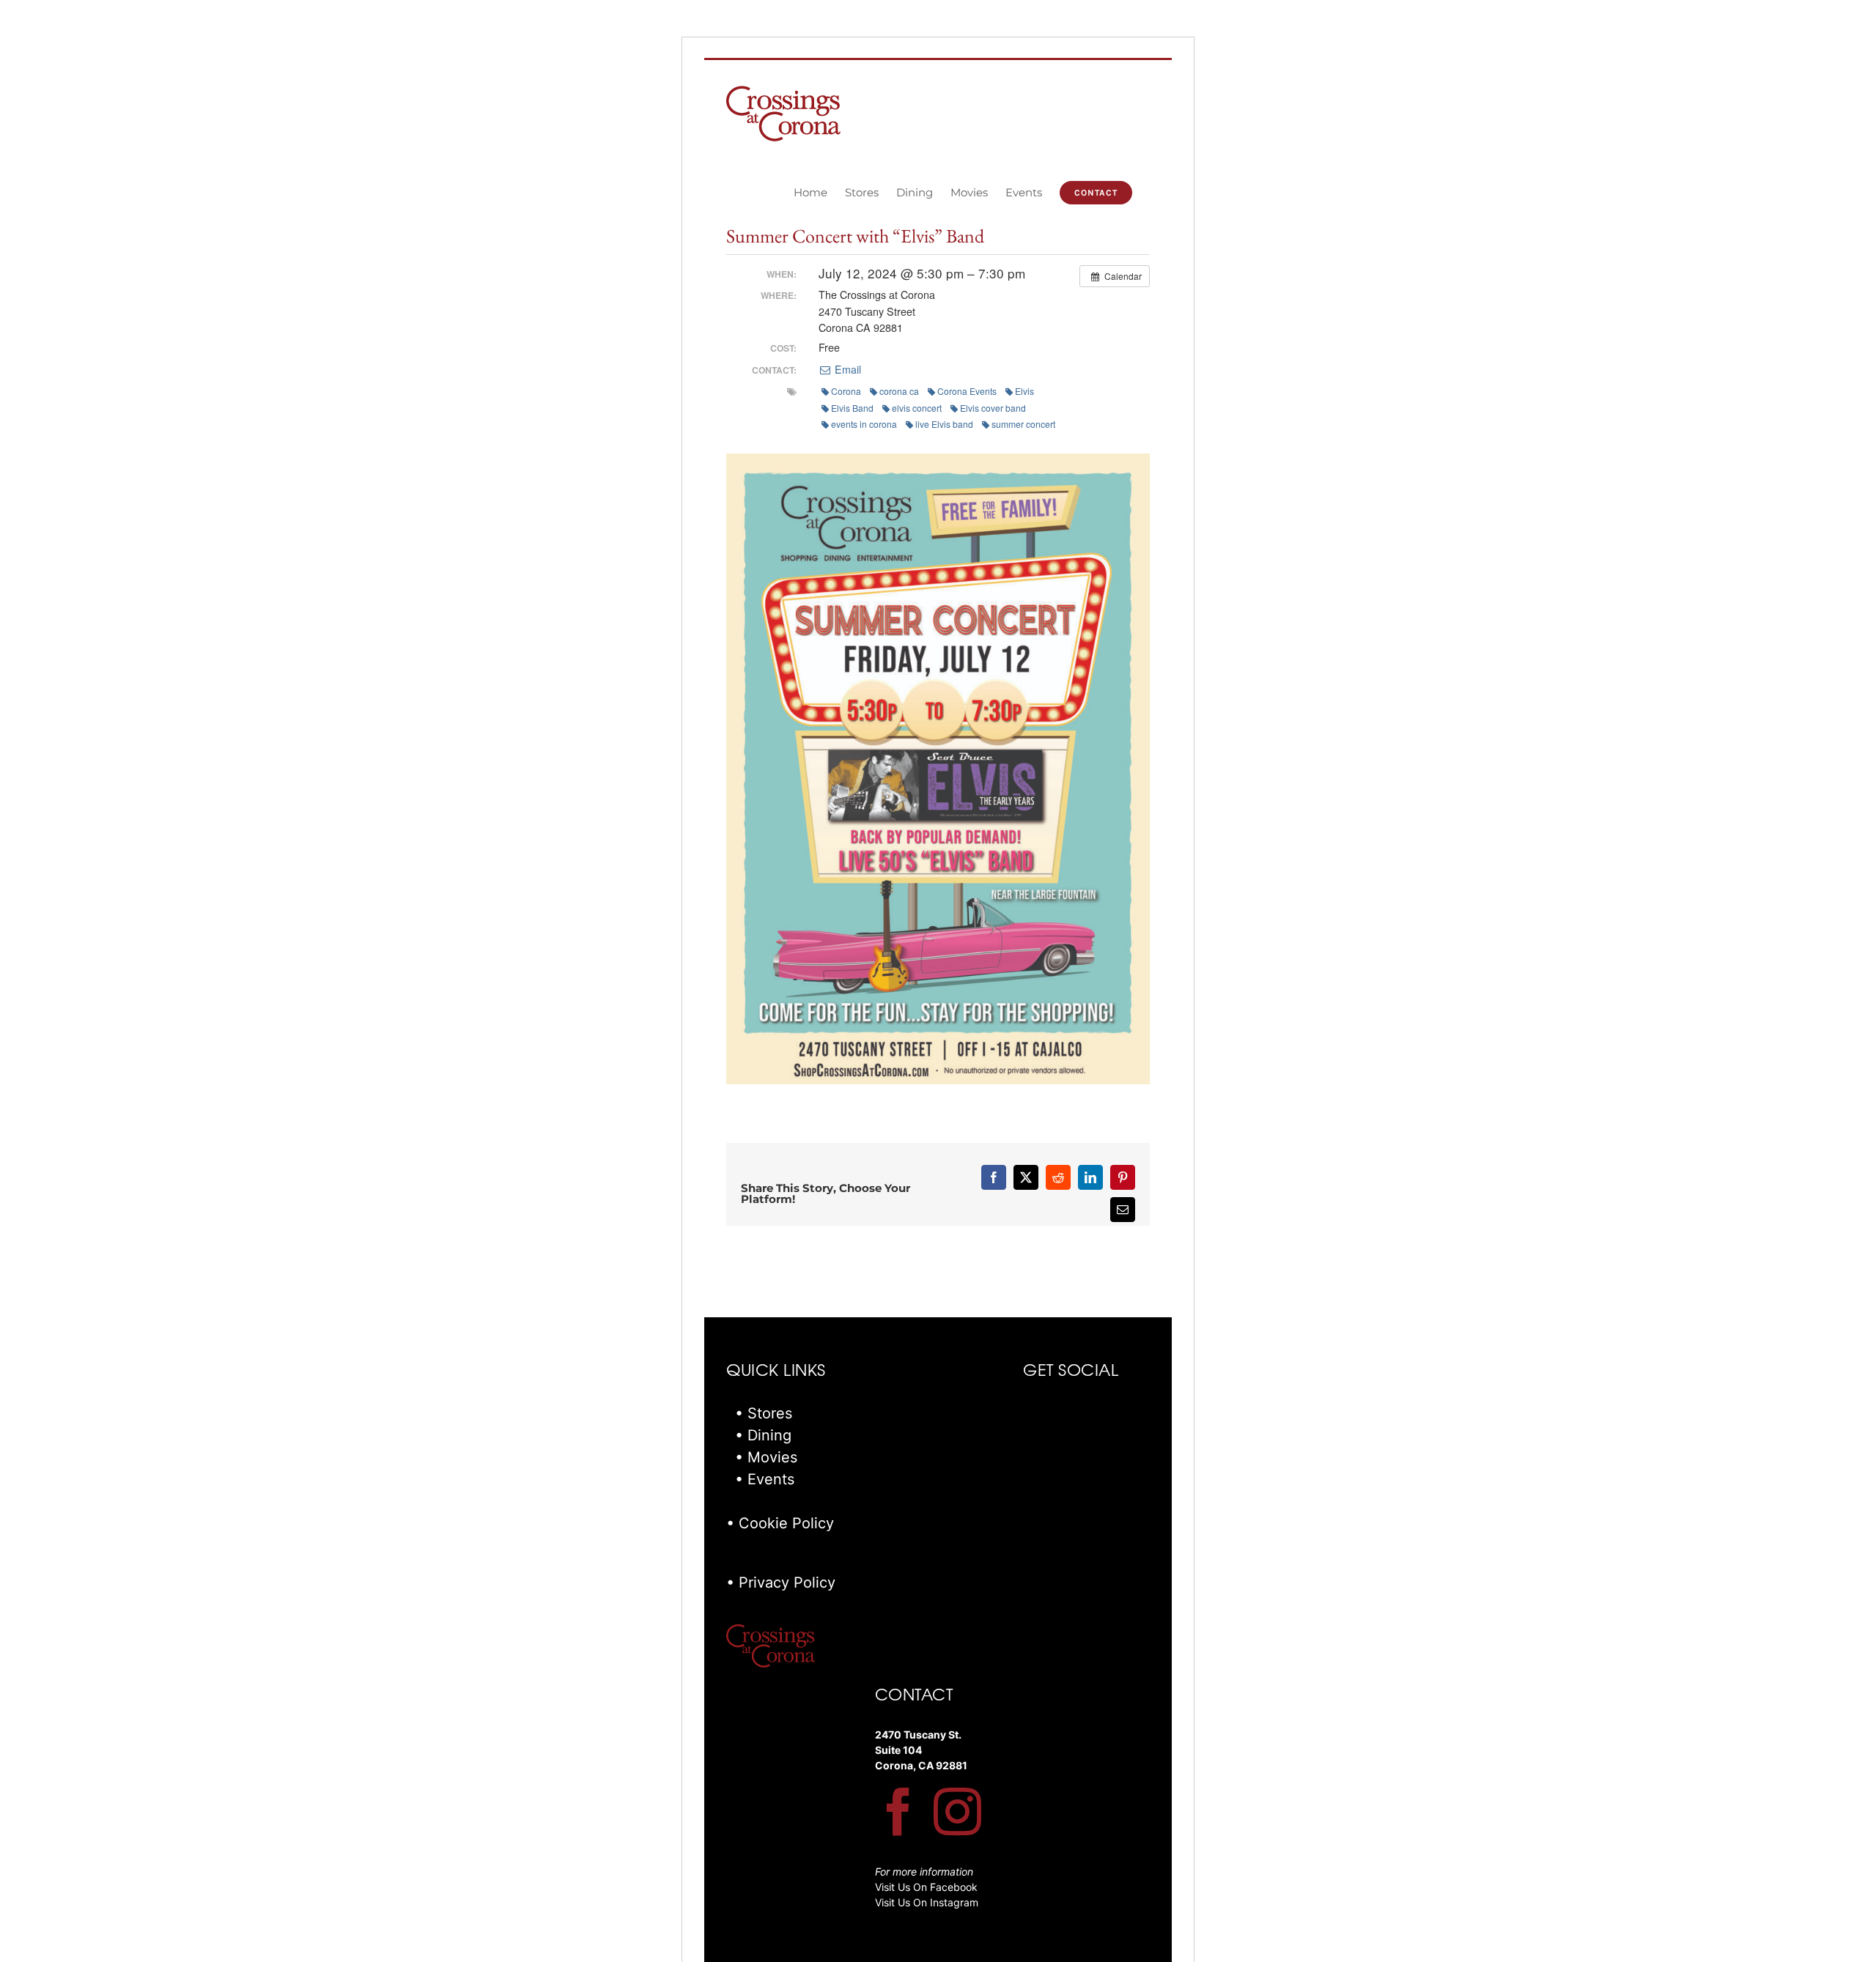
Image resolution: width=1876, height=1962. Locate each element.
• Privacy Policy (781, 1582)
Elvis (1024, 391)
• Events (765, 1479)
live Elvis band (944, 424)
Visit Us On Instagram (927, 1902)
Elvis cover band (993, 408)
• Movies (766, 1457)
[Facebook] (899, 1811)
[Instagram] (957, 1811)
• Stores (764, 1413)
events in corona (864, 424)
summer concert (1023, 424)
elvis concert (917, 408)
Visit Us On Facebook (926, 1887)
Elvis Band (852, 408)
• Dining (763, 1435)
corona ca (899, 391)
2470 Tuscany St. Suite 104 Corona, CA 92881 (921, 1750)
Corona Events (967, 391)
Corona (846, 391)
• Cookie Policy (780, 1523)
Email (846, 369)
